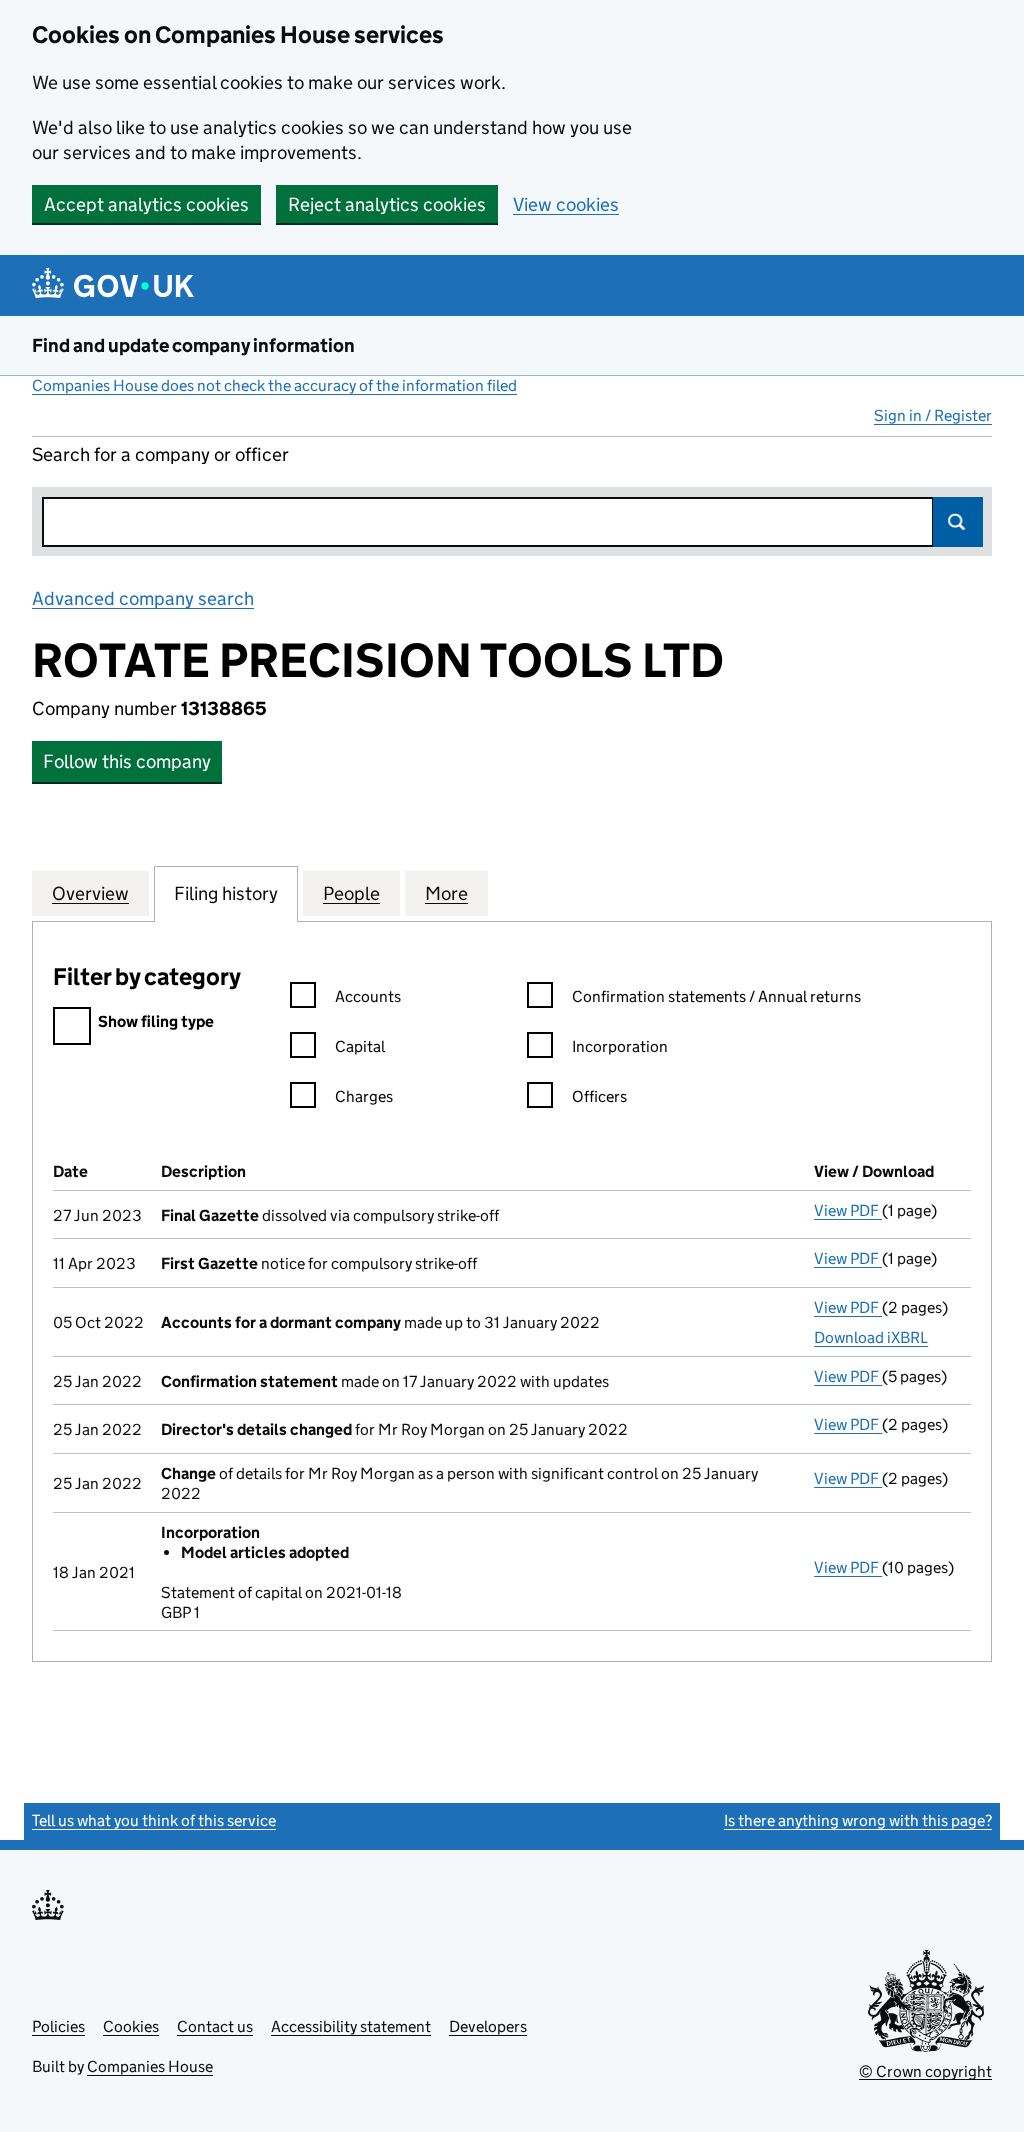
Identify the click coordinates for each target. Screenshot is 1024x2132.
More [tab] (446, 893)
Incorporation (620, 1046)
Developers (488, 2026)
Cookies (131, 2026)
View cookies (566, 204)
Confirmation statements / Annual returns (716, 996)
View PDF (848, 1210)
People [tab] (351, 893)
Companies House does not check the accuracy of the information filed (274, 385)
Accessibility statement (351, 2026)
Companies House (150, 2066)
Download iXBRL (871, 1337)
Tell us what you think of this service (154, 1820)
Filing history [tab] (226, 893)
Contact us (215, 2026)
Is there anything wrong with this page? (858, 1820)
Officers (599, 1096)
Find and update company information (193, 345)
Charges (364, 1096)
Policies (58, 2026)
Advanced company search (143, 598)
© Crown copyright (925, 2071)
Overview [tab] (90, 893)
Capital (360, 1046)
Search (958, 522)
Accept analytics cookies (146, 204)
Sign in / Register (933, 415)
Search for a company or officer (160, 454)
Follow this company (127, 761)
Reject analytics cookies (387, 204)
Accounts (368, 996)
